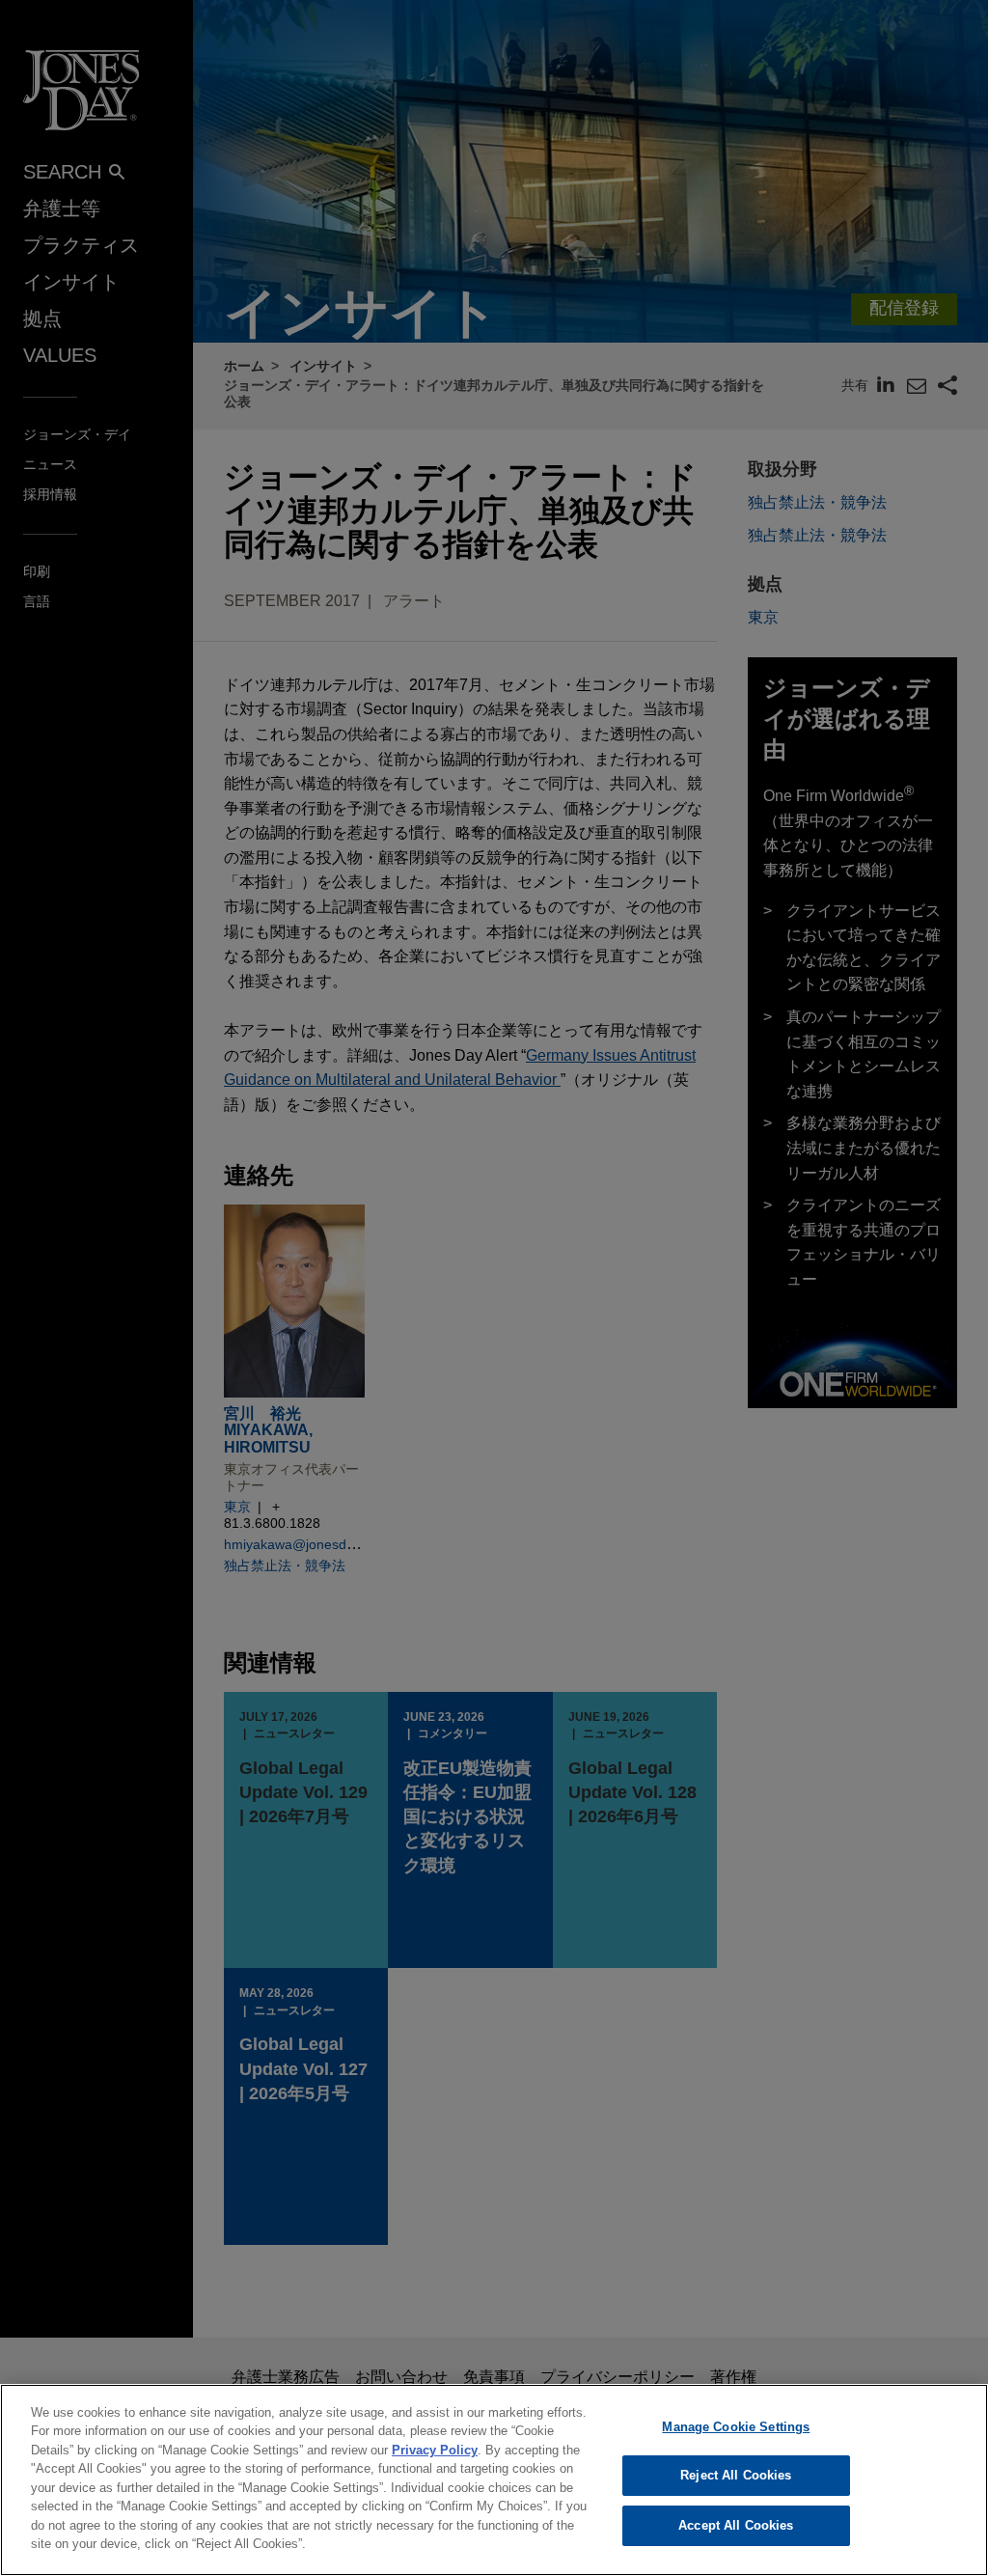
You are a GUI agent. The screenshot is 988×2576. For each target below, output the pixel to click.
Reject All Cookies (736, 2475)
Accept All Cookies (736, 2525)
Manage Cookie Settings (736, 2427)
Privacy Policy (435, 2450)
